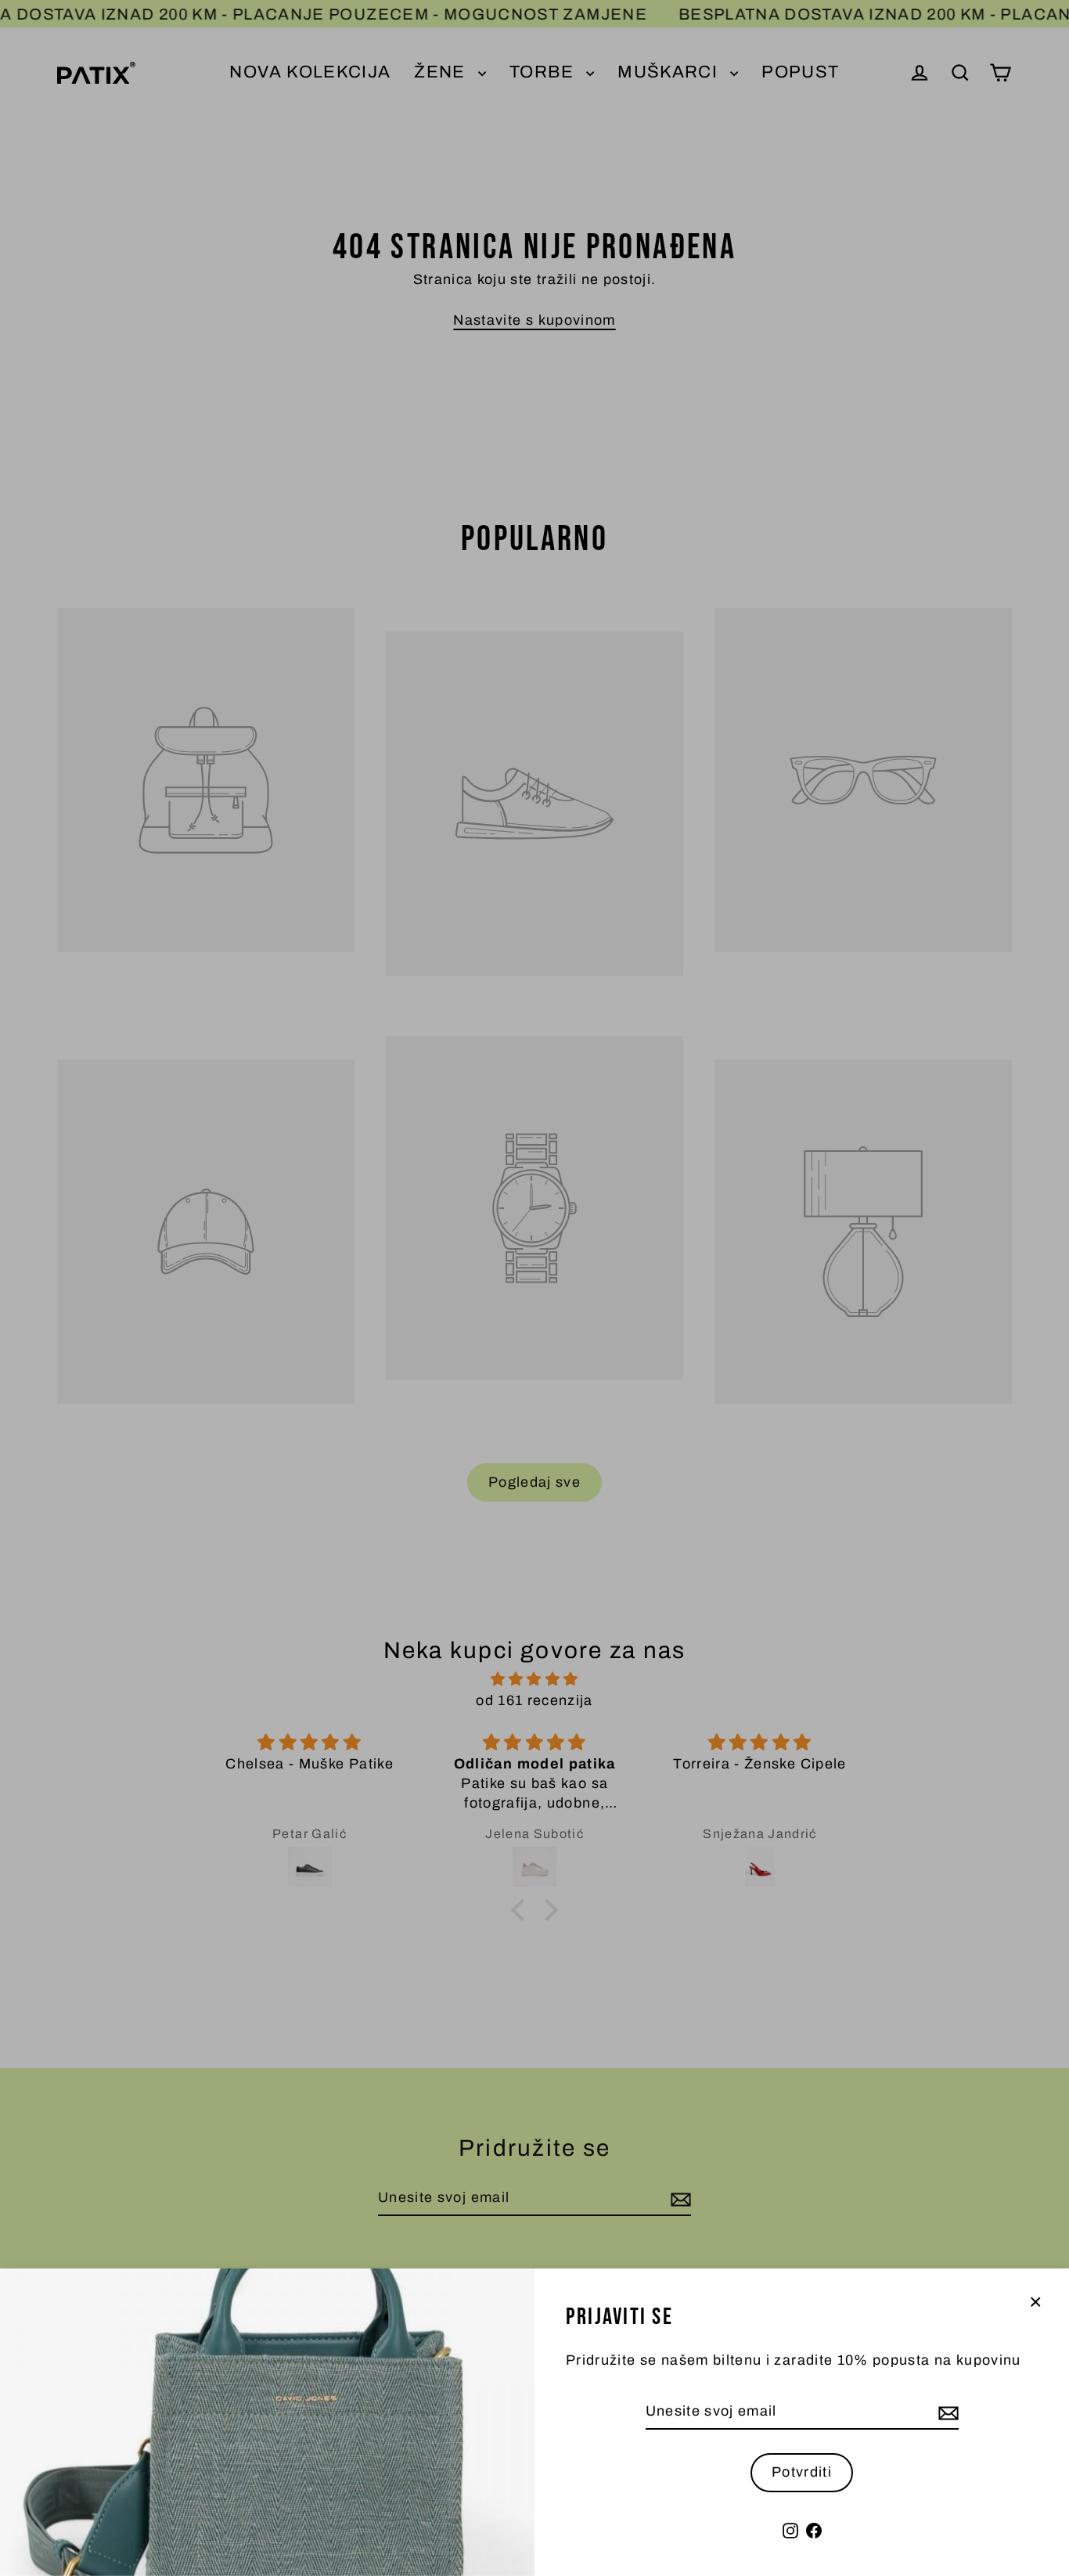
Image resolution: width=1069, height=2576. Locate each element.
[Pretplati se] (946, 2412)
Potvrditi (802, 2472)
